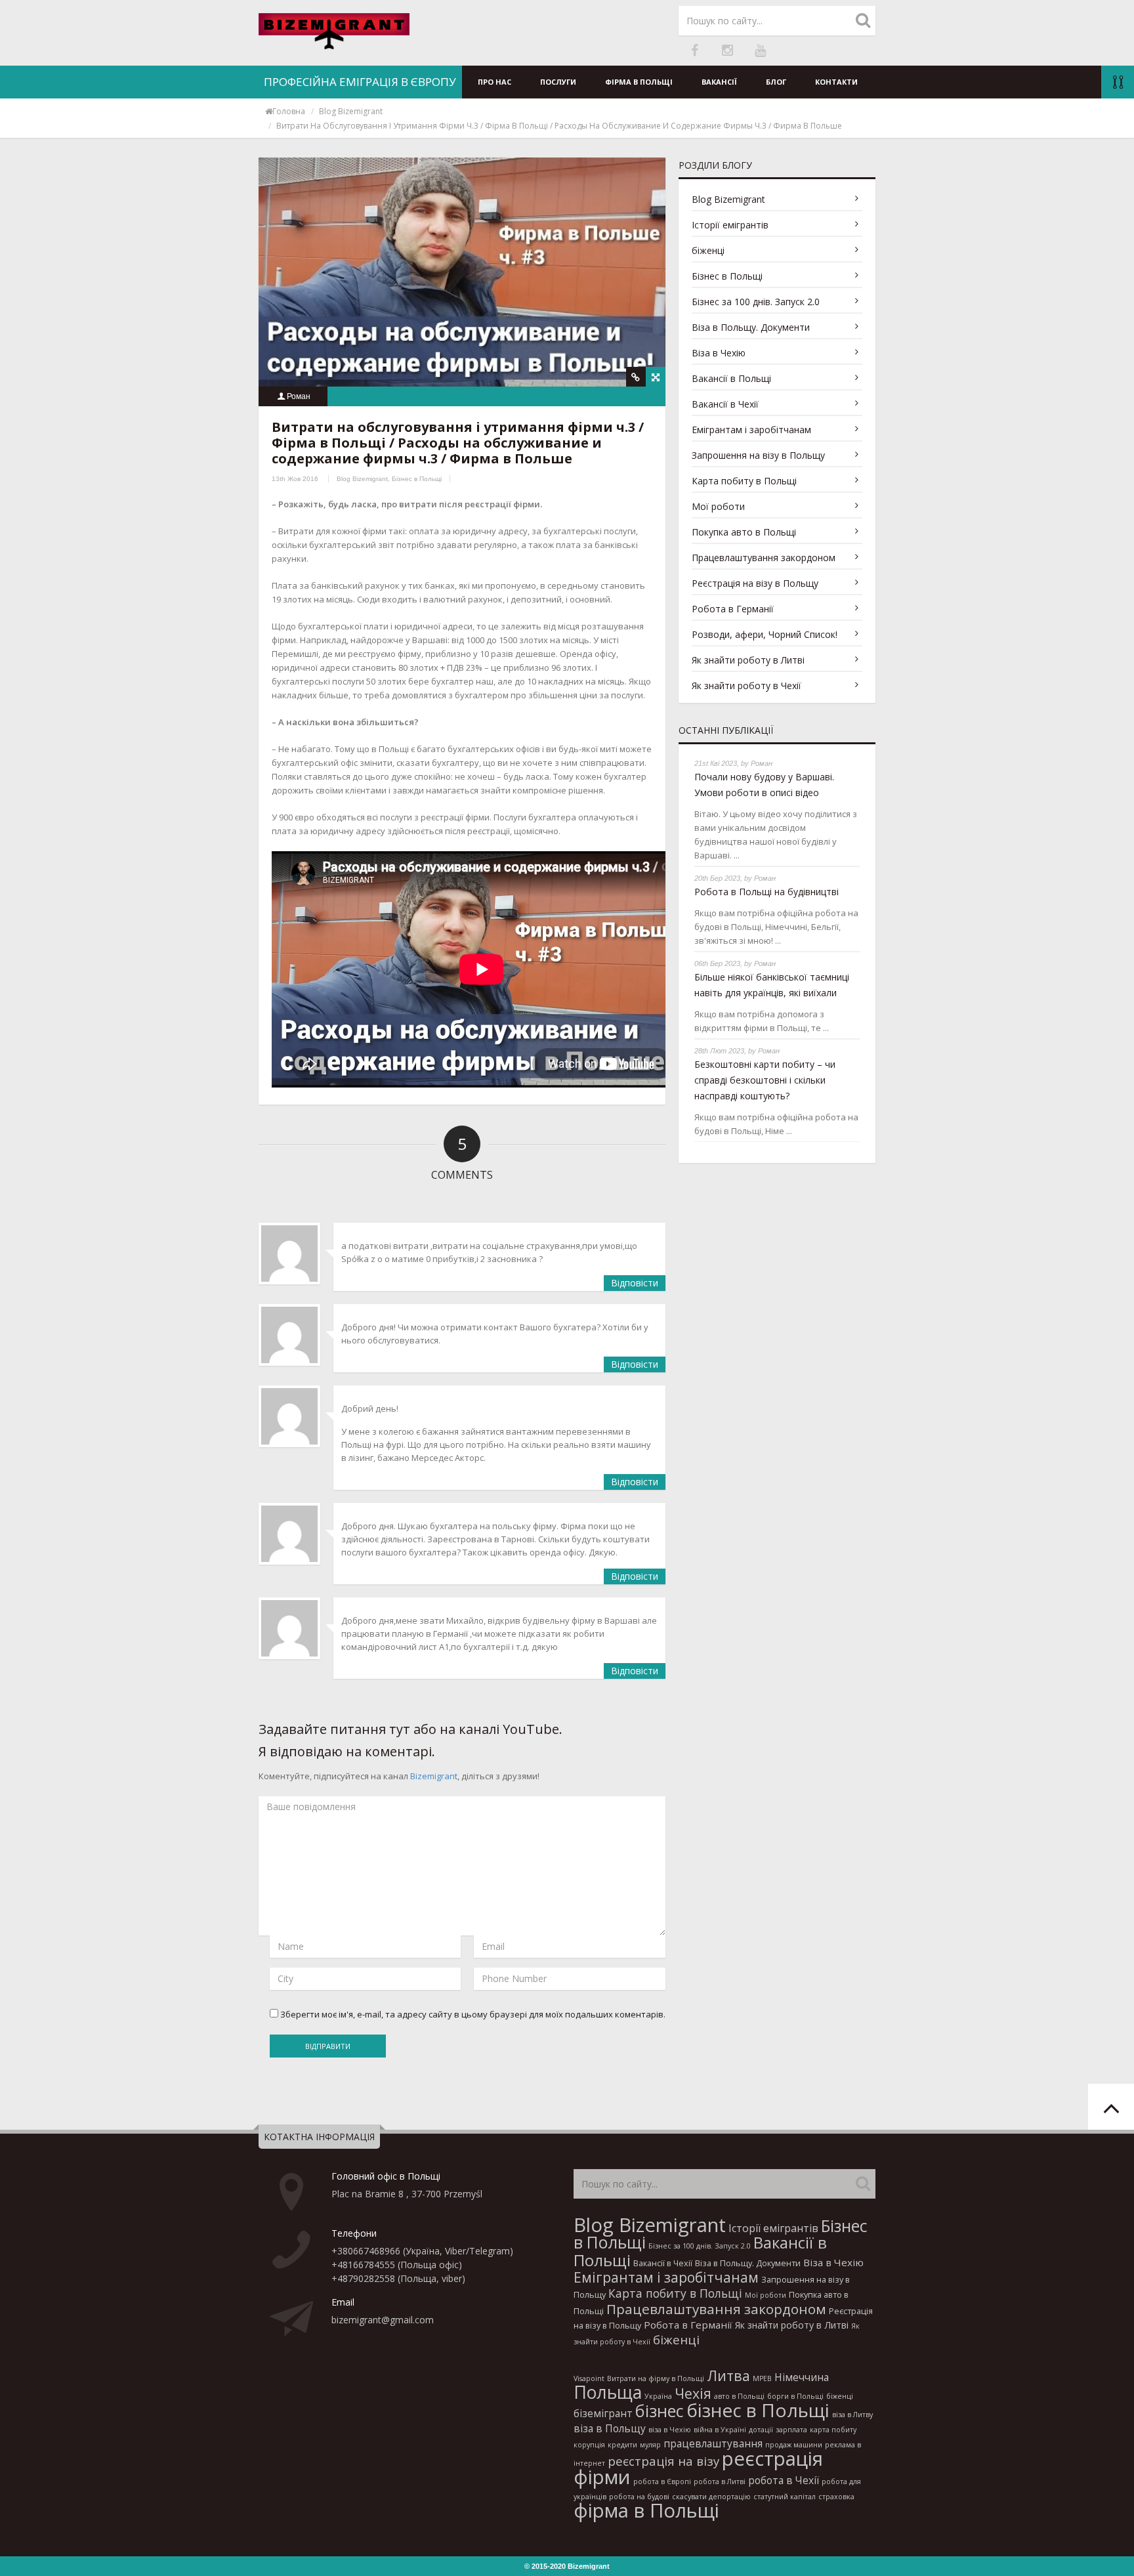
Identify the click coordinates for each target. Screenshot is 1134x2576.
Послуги (558, 82)
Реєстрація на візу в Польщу (755, 583)
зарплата (791, 2430)
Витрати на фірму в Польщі (656, 2378)
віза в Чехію (670, 2430)
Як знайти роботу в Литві (748, 660)
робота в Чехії (784, 2480)
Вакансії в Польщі (731, 378)
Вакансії (719, 82)
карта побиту (833, 2430)
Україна (658, 2396)
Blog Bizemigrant (351, 111)
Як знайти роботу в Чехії (746, 686)
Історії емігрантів (730, 225)
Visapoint (589, 2378)
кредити (622, 2445)
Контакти (836, 82)
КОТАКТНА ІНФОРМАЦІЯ (319, 2137)
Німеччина (802, 2377)
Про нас (494, 82)
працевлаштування (713, 2443)
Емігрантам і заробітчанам (751, 430)
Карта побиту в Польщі (744, 481)
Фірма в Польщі (639, 82)
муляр (650, 2445)
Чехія (693, 2393)
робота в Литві (720, 2481)
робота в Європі (662, 2481)
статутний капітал (785, 2497)
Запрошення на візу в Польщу (758, 455)
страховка (836, 2497)
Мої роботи (718, 506)
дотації (761, 2430)
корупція (589, 2445)
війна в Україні (720, 2430)
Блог (776, 82)
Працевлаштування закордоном (764, 558)
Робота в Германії (733, 609)
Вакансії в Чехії (725, 404)
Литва (728, 2375)
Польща (608, 2392)
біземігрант (603, 2413)
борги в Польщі (795, 2396)
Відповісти (635, 1283)
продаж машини (794, 2445)
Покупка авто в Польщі (744, 532)
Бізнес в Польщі (417, 479)
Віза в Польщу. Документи (751, 327)
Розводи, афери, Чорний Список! (765, 634)
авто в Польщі (739, 2396)
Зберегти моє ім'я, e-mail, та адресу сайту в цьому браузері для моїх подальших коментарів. (473, 2014)
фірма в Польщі (646, 2510)
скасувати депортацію (711, 2497)
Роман (299, 396)
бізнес (660, 2411)
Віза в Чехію (719, 353)
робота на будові (639, 2497)
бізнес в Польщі (758, 2410)
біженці (708, 250)
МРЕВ (762, 2378)
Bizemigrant (434, 1776)
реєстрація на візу (663, 2461)
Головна (289, 111)
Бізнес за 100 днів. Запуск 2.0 (756, 302)
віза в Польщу (610, 2428)
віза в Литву (852, 2415)
